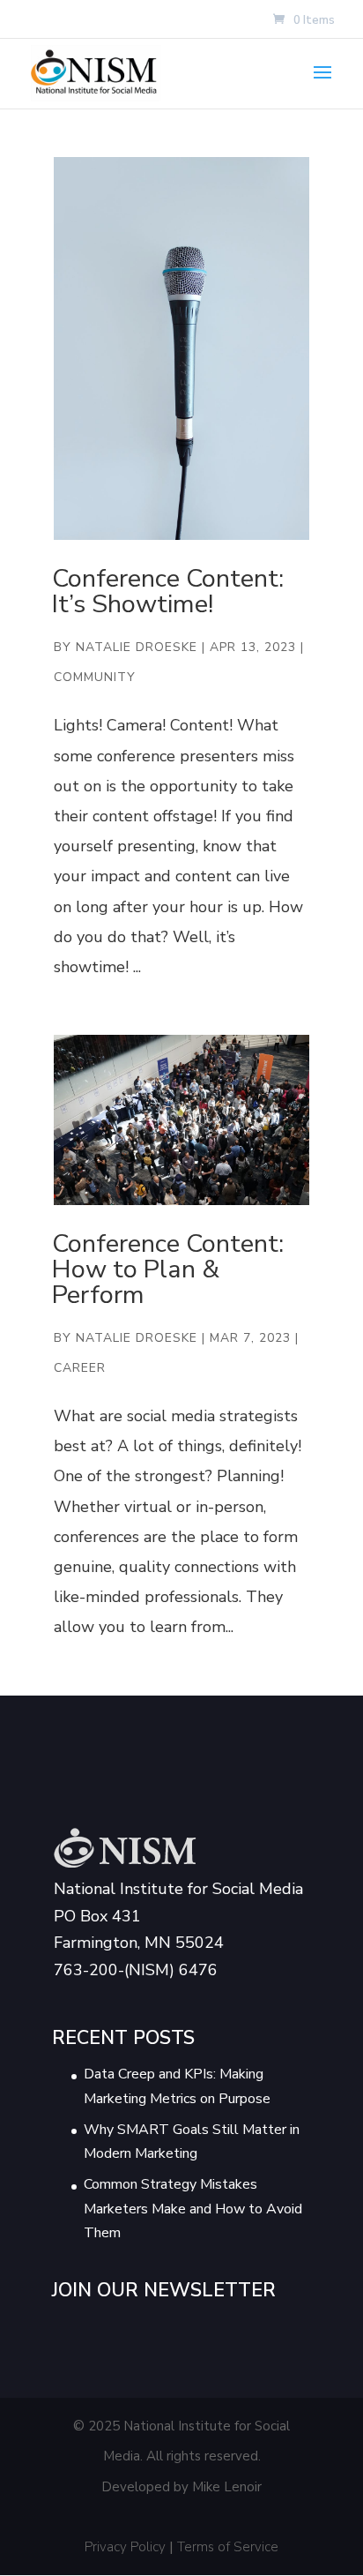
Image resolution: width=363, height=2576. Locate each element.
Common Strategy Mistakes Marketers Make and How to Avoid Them (193, 2208)
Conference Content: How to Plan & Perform (168, 1269)
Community (95, 677)
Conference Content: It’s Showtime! (168, 591)
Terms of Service (228, 2547)
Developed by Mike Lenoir (181, 2487)
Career (80, 1368)
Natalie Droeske (137, 647)
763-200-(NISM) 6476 (136, 1970)
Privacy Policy (125, 2547)
